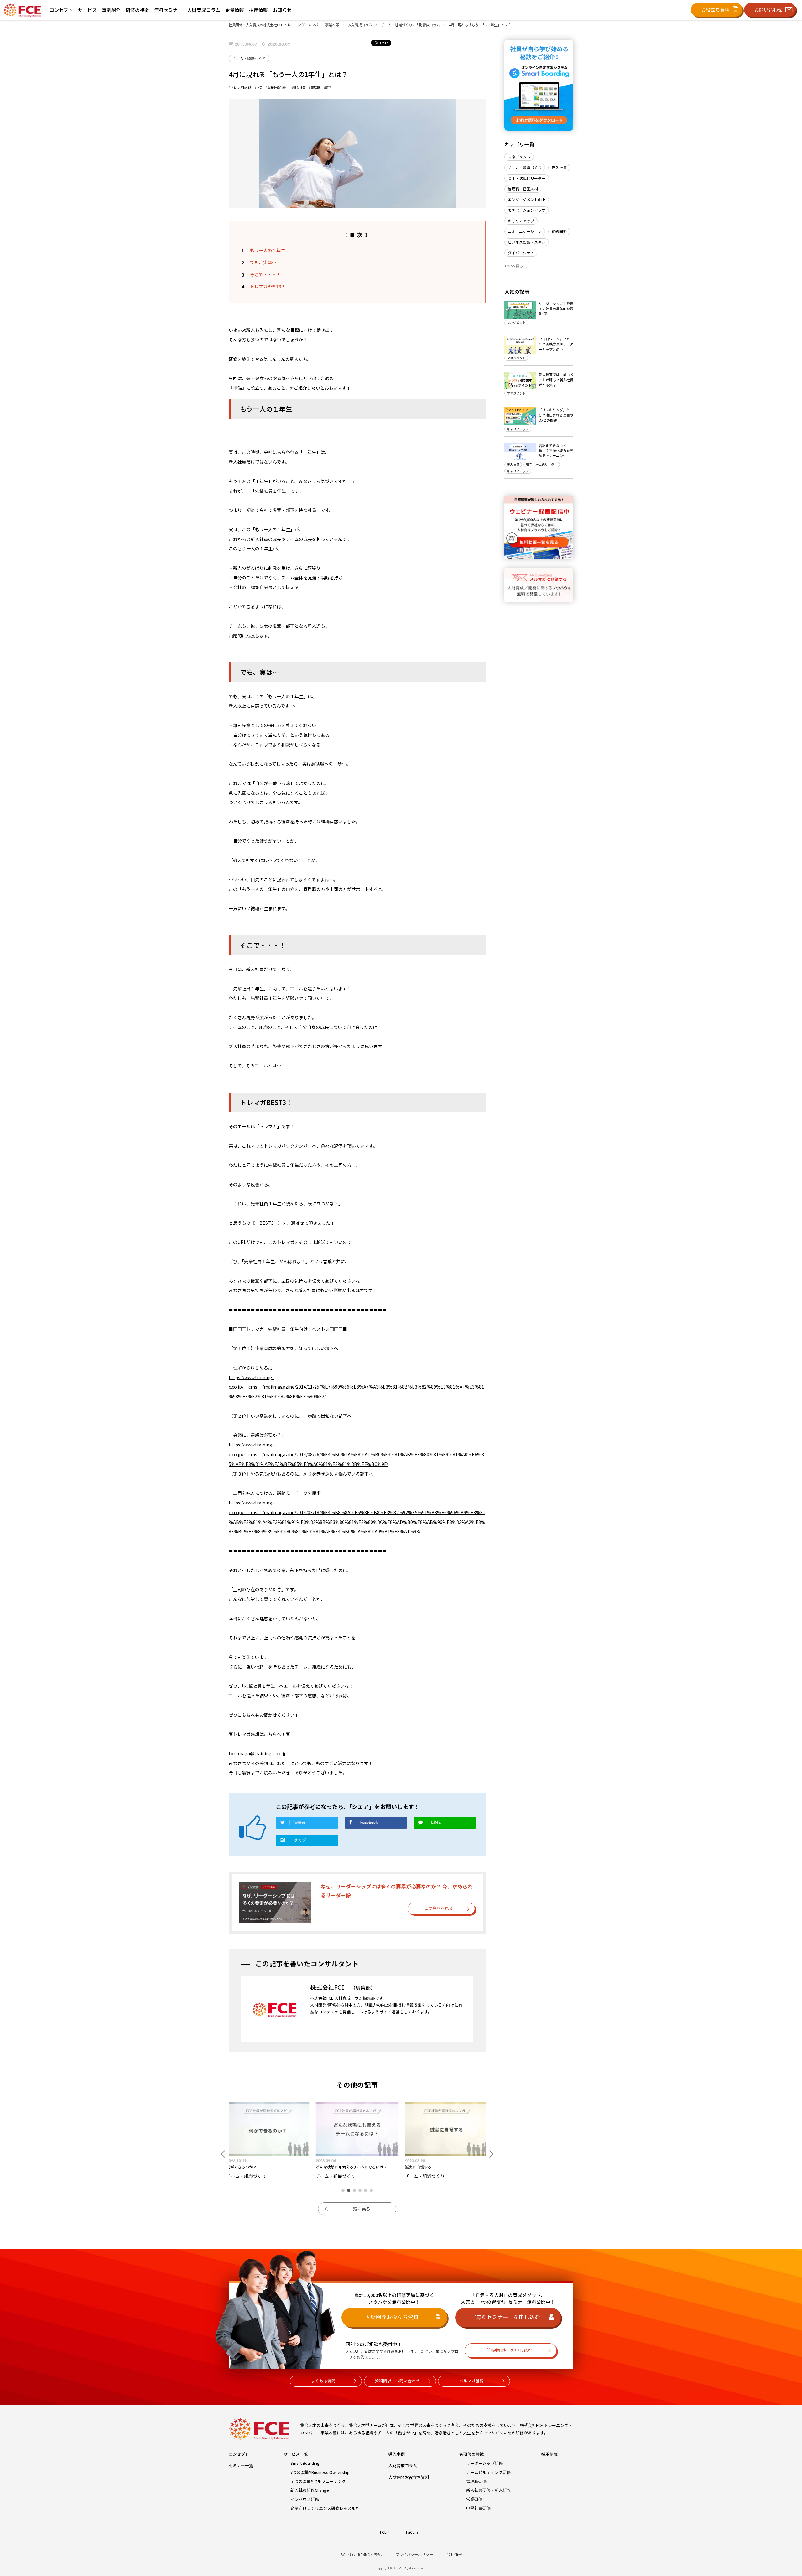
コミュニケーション (525, 231)
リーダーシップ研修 (484, 2463)
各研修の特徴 (471, 2454)
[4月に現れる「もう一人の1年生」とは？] (307, 1842)
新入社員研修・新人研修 (489, 2490)
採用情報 (549, 2454)
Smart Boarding (305, 2463)
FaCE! (411, 2532)
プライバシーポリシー (414, 2554)
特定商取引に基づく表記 (361, 2554)
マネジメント (519, 157)
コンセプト (239, 2454)
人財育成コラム (403, 2466)
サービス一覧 (296, 2454)
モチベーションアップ (527, 210)
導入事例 (397, 2454)
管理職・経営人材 (523, 189)
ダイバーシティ (521, 253)
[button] (343, 2190)
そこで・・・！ (265, 274)
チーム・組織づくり (525, 167)
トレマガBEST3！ (268, 286)
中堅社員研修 (478, 2508)
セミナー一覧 (241, 2466)
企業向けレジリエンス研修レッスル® (324, 2508)
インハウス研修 (305, 2499)
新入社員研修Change (310, 2490)
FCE (383, 2532)
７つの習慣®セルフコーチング (318, 2481)
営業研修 (474, 2499)
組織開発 (559, 231)
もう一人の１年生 (268, 250)
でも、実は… (263, 262)
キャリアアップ (521, 221)
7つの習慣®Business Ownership (320, 2472)
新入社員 (559, 167)
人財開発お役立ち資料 (409, 2477)
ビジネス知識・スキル (527, 242)
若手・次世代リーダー (527, 178)
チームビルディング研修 (488, 2472)
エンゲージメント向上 (527, 199)
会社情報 (454, 2554)
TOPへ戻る (514, 266)
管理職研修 (476, 2481)
